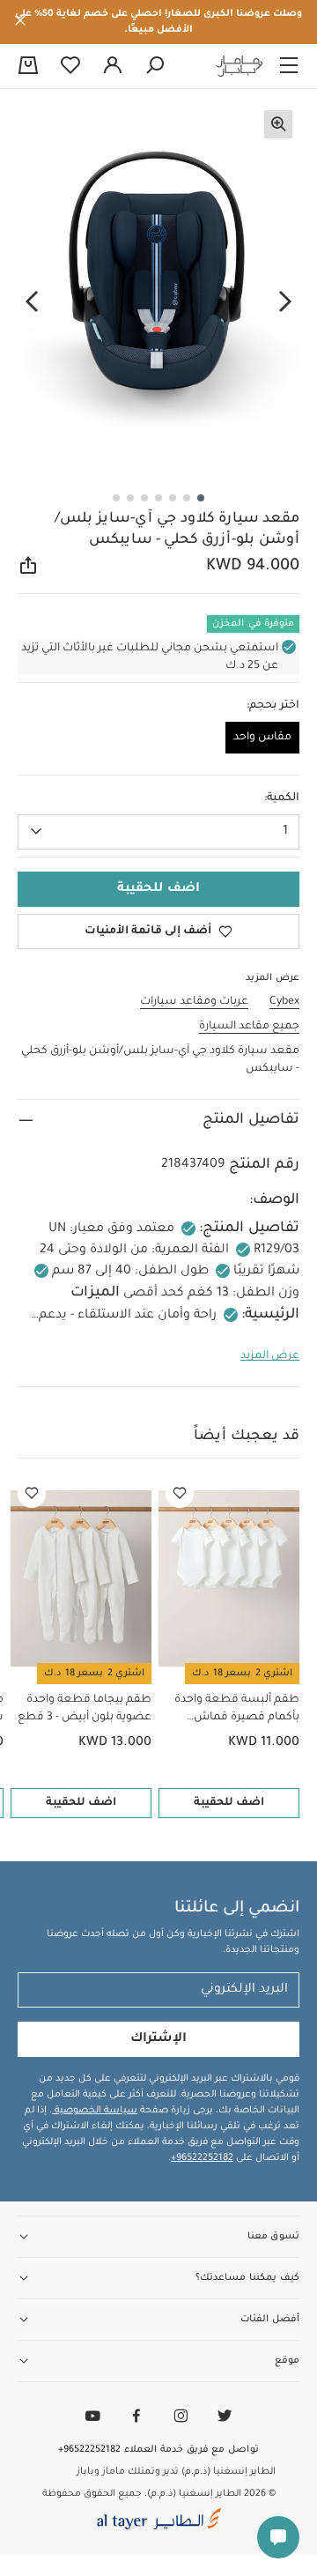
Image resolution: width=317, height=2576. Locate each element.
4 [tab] (158, 498)
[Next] (32, 302)
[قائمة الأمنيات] (180, 1494)
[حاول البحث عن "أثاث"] (155, 66)
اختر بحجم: (273, 706)
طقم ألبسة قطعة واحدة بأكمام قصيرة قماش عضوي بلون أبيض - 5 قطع (233, 1710)
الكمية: (282, 798)
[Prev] (285, 302)
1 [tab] (201, 498)
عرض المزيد (270, 1356)
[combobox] (158, 832)
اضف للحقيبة (229, 1803)
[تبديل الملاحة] (289, 66)
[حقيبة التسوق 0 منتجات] (28, 67)
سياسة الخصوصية (95, 2111)
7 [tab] (116, 498)
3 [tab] (173, 498)
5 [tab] (144, 498)
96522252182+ (202, 2158)
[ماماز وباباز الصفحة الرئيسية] (240, 66)
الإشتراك (158, 2039)
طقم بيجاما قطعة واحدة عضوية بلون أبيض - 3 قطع (85, 1709)
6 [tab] (130, 498)
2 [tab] (187, 498)
